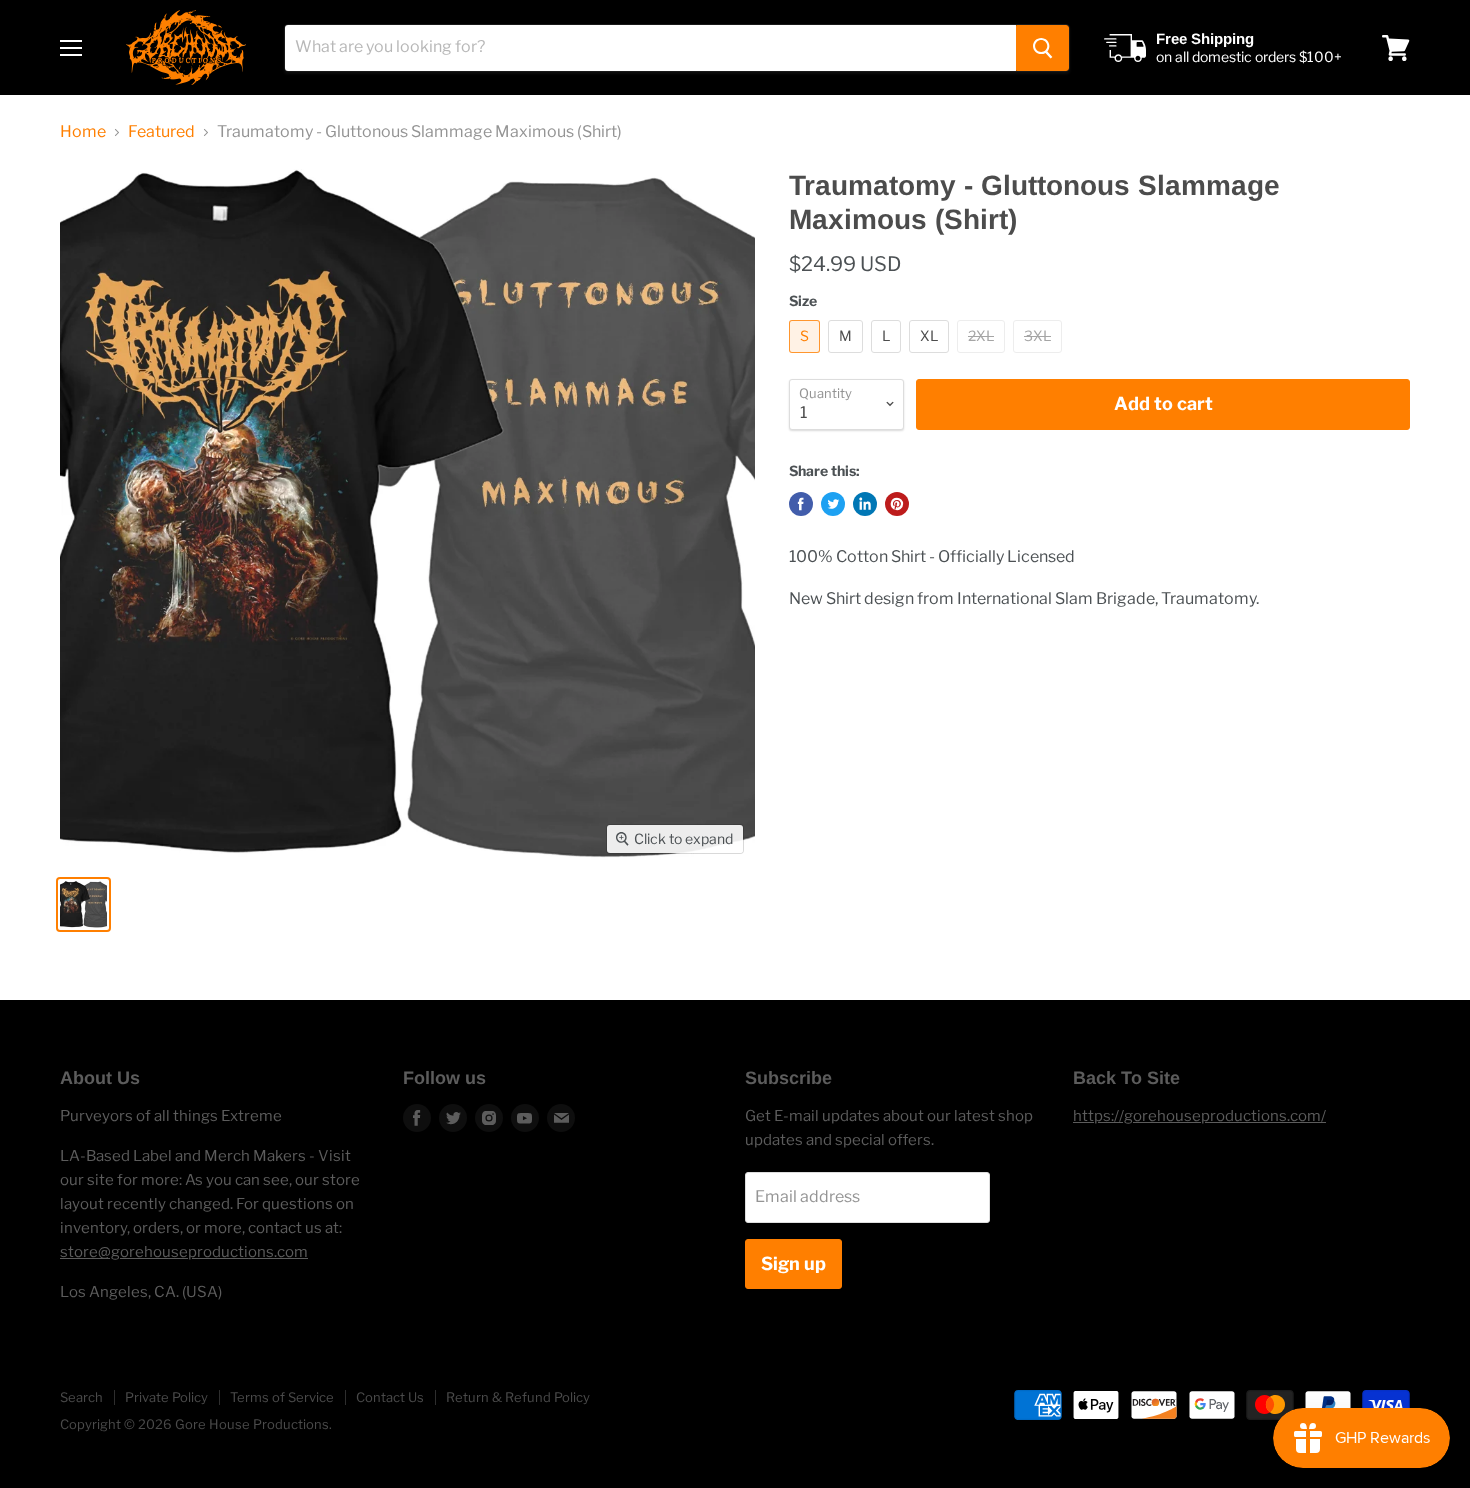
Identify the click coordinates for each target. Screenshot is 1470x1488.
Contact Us (390, 1397)
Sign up (793, 1263)
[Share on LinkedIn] (865, 504)
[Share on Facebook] (801, 504)
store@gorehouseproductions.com (184, 1252)
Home (83, 132)
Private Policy (166, 1397)
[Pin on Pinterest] (897, 504)
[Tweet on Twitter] (833, 504)
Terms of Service (282, 1397)
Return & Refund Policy (518, 1397)
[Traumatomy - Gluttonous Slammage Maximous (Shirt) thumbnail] (83, 904)
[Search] (1042, 48)
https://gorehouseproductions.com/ (1199, 1116)
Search (81, 1397)
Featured (161, 132)
